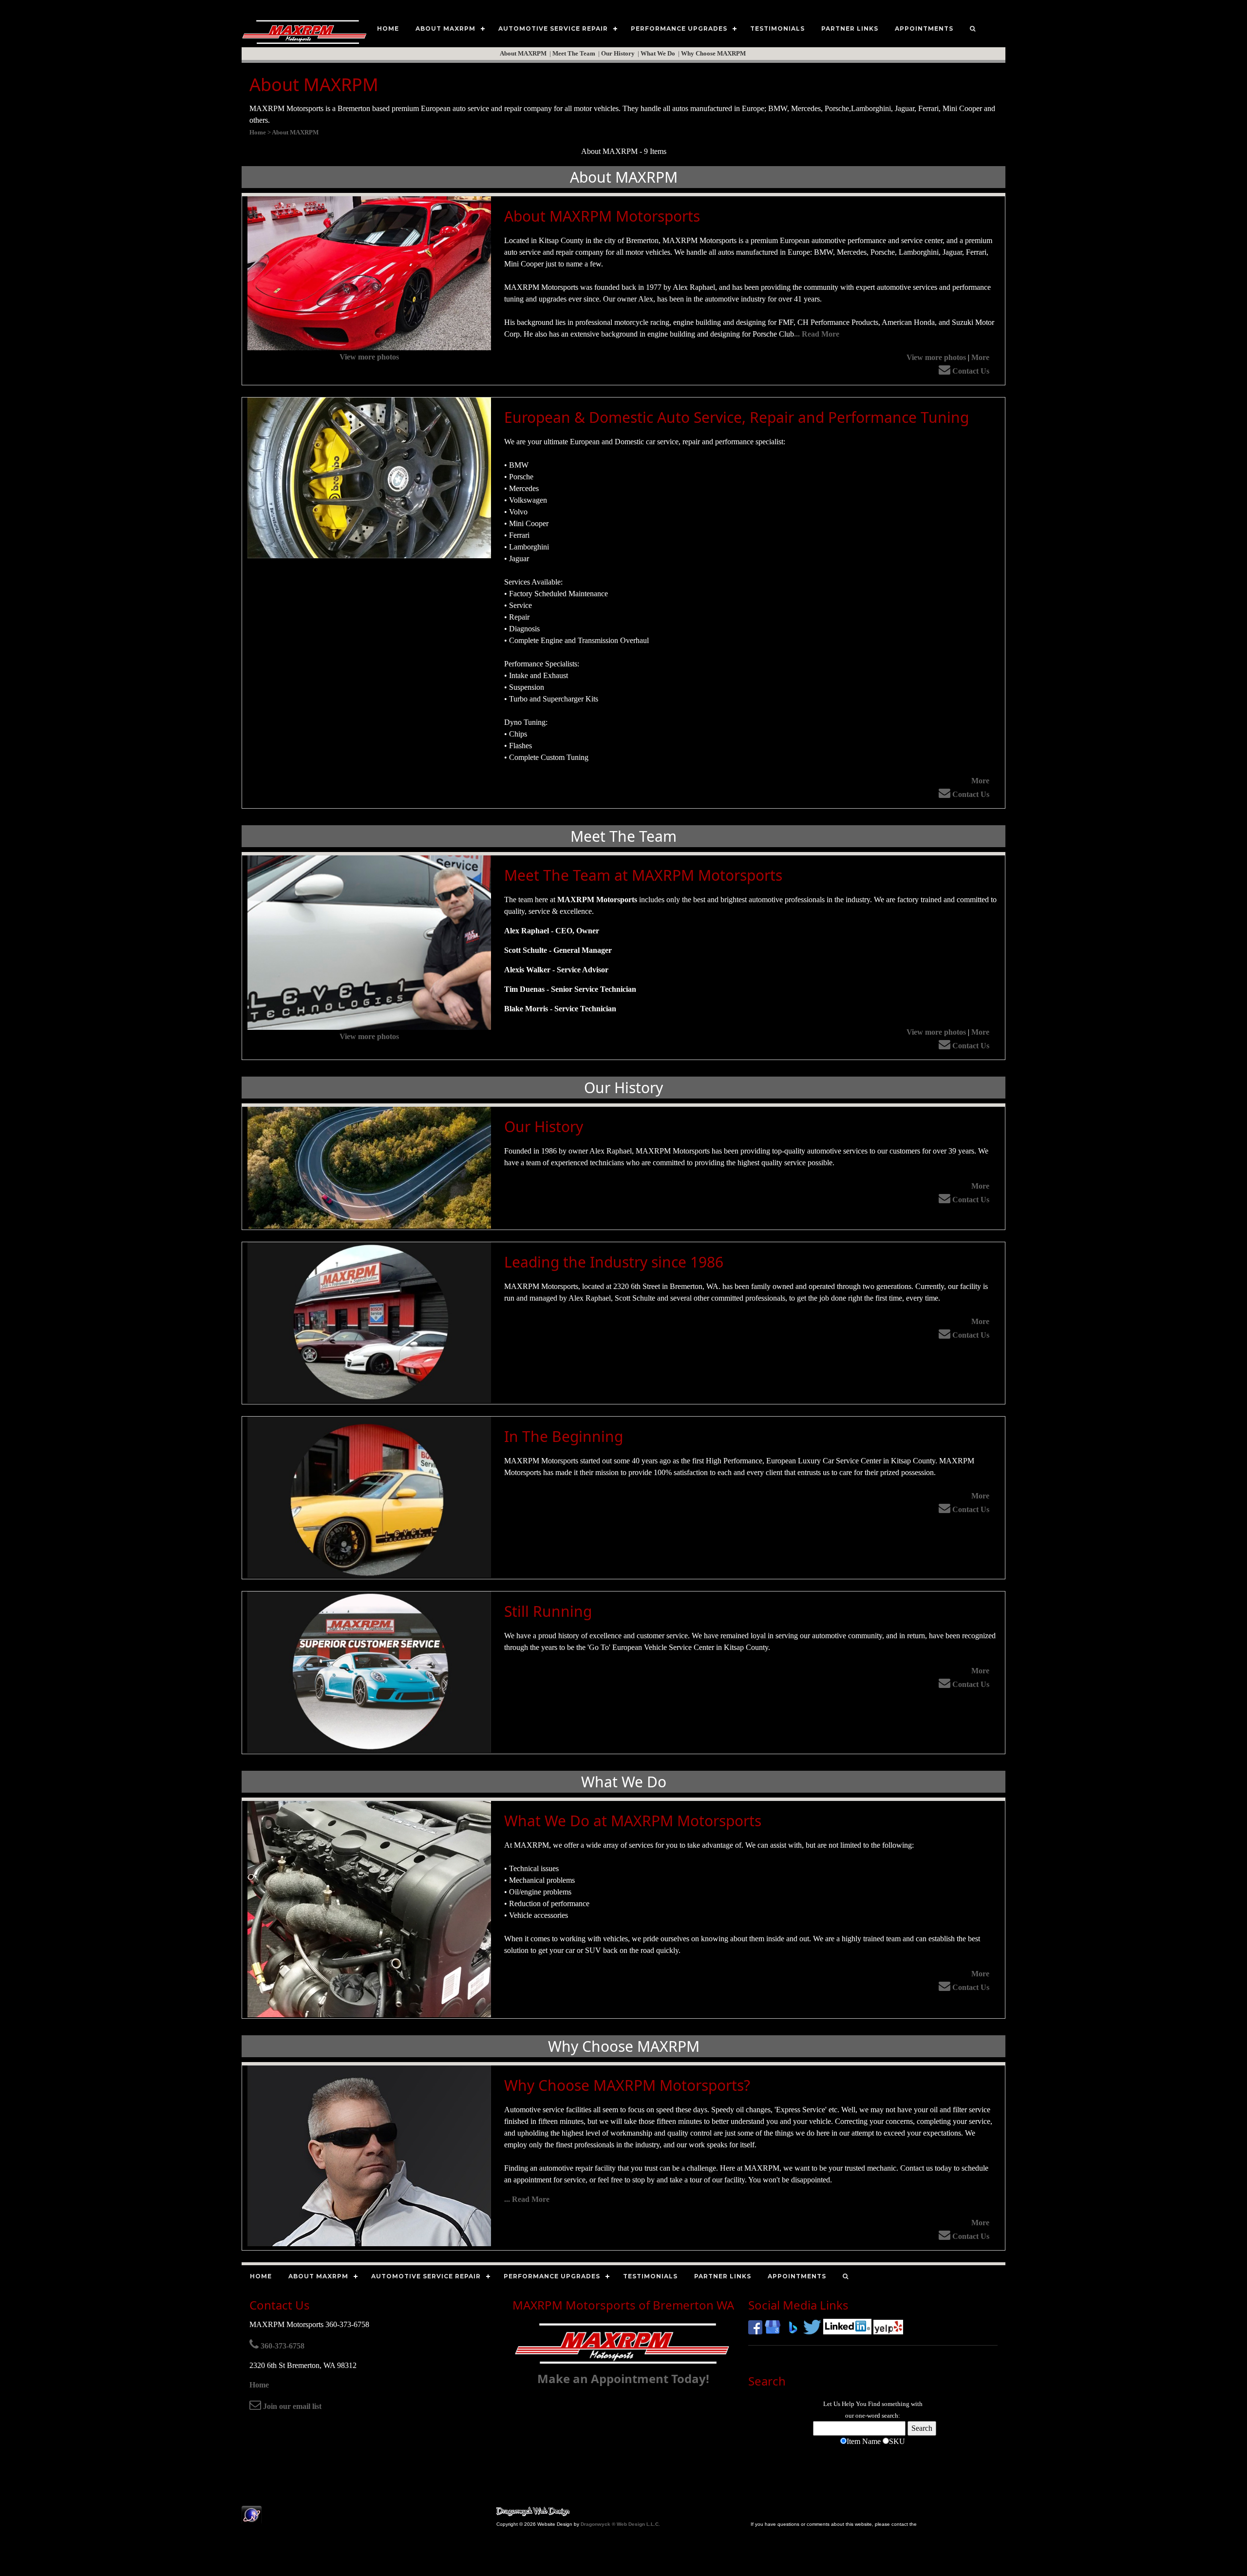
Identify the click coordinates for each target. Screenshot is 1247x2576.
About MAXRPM (524, 53)
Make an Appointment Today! (623, 2378)
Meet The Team (575, 53)
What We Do (659, 53)
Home (259, 2385)
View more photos (369, 357)
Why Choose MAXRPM (714, 53)
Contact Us (970, 371)
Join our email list (291, 2406)
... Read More (817, 334)
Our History (619, 53)
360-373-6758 (282, 2346)
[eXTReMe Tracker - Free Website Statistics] (252, 2519)
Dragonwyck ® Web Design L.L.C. (620, 2524)
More (980, 357)
